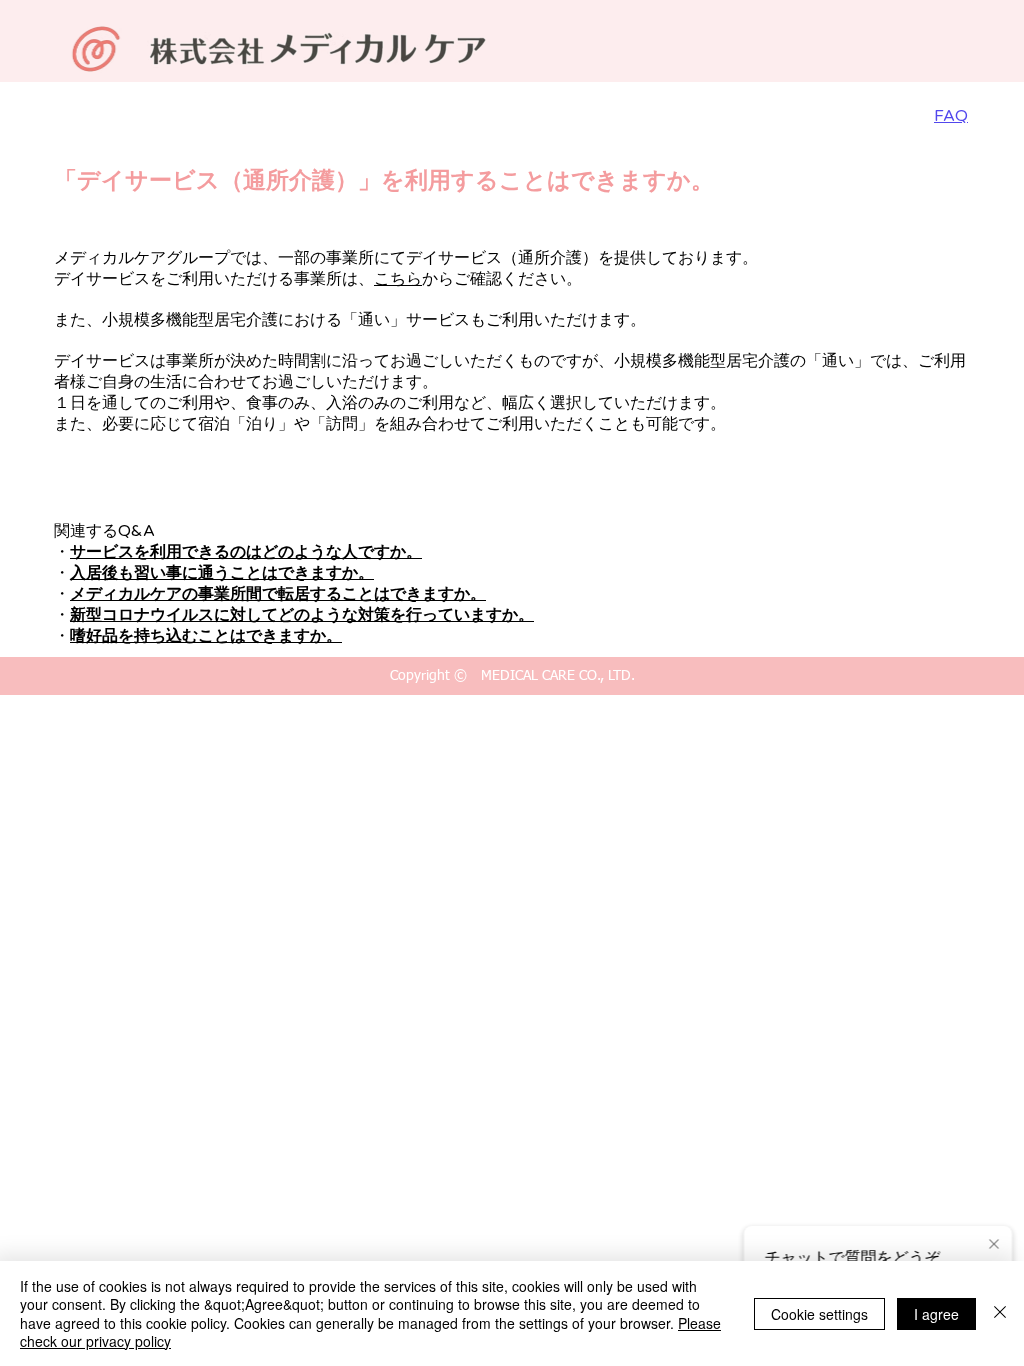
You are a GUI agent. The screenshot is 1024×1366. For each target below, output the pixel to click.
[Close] (1000, 1313)
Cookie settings (819, 1314)
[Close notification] (994, 1245)
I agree (936, 1314)
